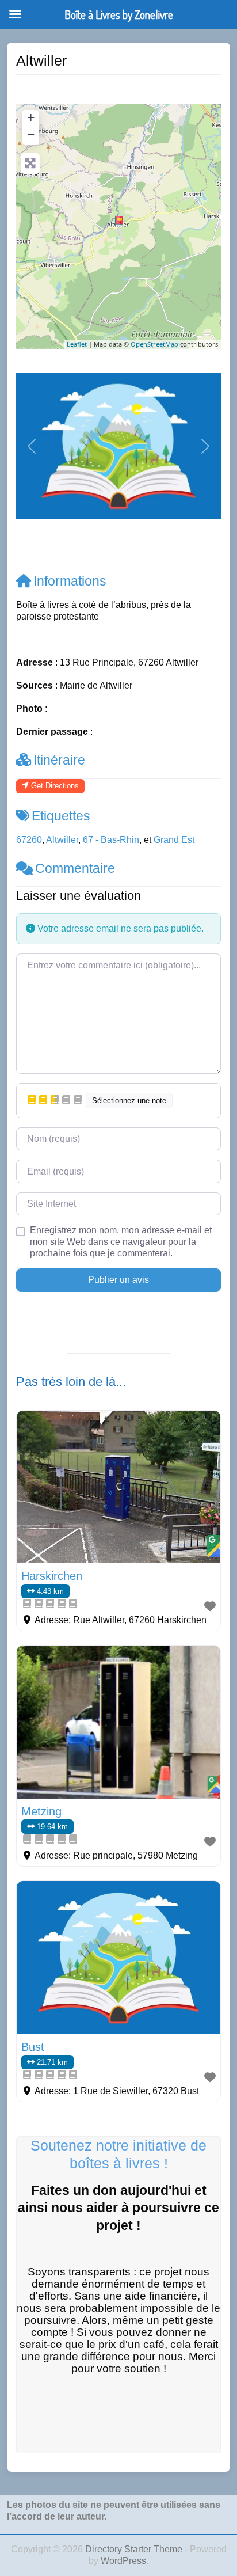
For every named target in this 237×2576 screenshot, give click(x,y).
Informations (70, 581)
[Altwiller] (119, 221)
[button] (31, 446)
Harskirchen (52, 1576)
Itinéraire (59, 760)
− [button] (31, 134)
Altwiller (62, 840)
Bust (33, 2047)
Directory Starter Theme (135, 2549)
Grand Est (174, 840)
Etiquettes (61, 816)
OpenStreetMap (154, 344)
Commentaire (75, 868)
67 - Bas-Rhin (111, 840)
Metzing (41, 1811)
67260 (29, 840)
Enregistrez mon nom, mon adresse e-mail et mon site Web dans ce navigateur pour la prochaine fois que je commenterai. (121, 1242)
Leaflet (77, 344)
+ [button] (31, 117)
